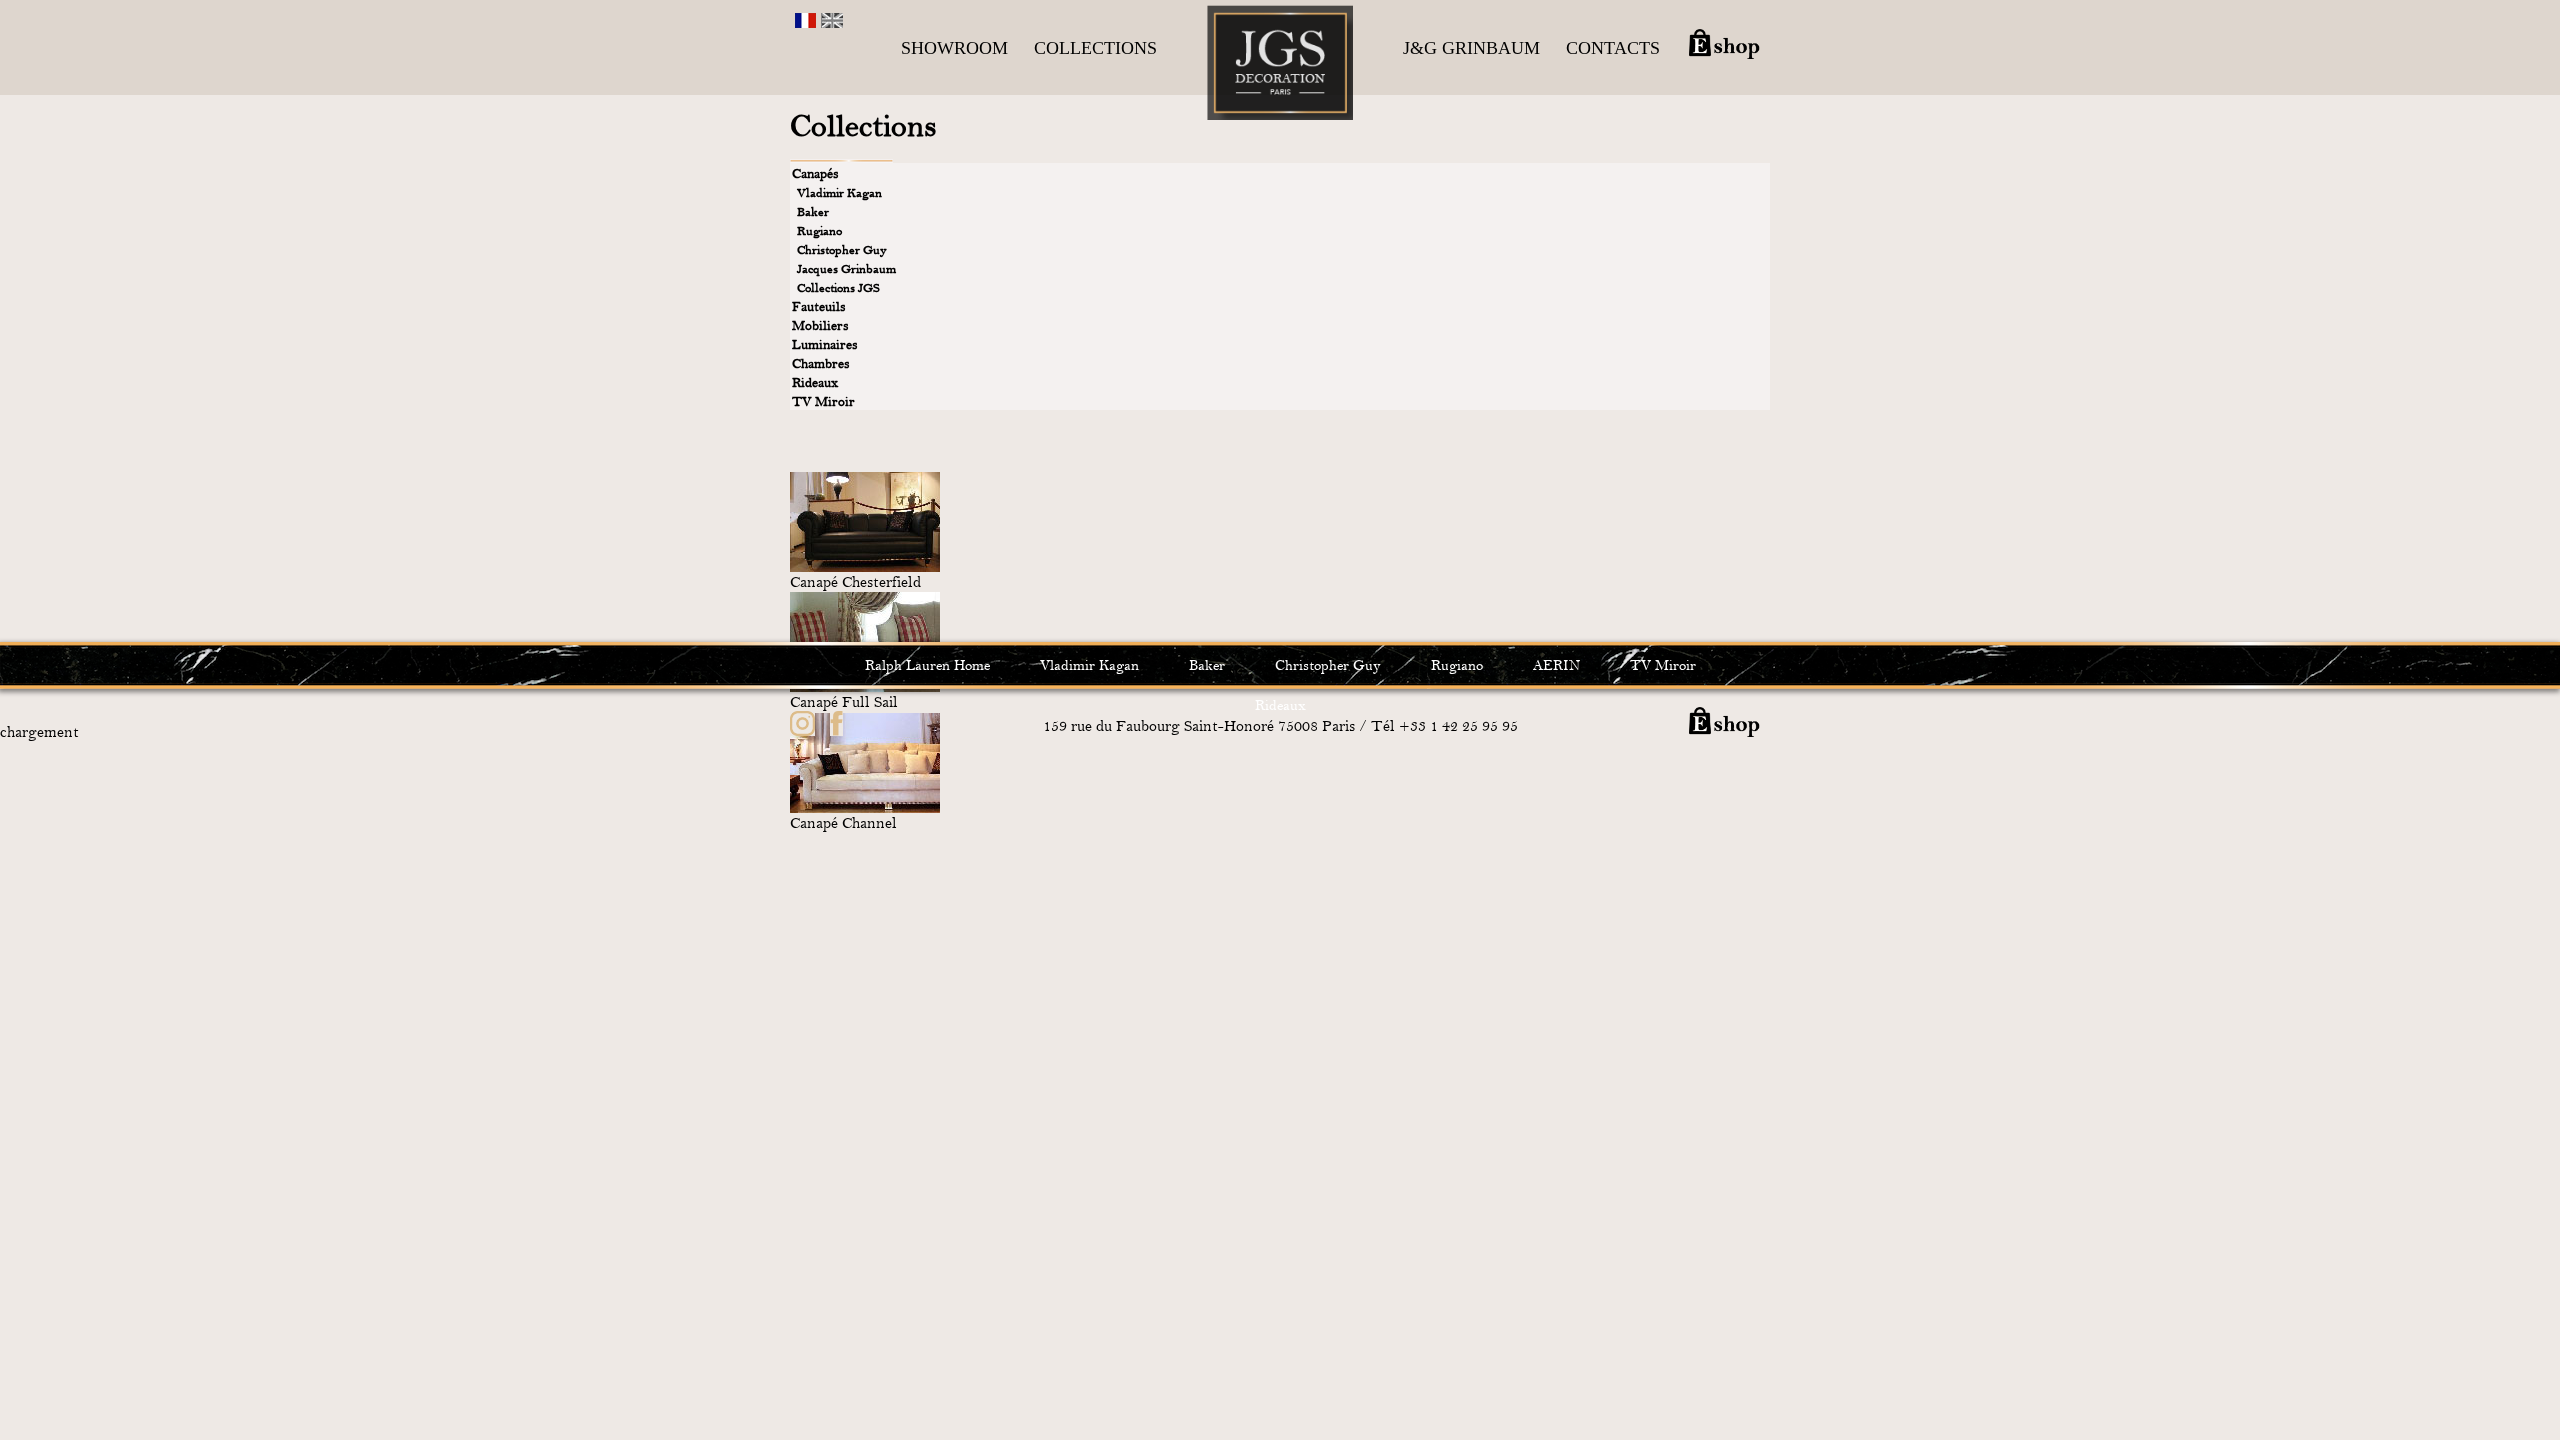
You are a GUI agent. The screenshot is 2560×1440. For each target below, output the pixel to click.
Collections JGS (838, 288)
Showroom (954, 48)
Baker (813, 212)
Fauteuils (819, 306)
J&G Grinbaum (1471, 48)
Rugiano (819, 231)
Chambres (821, 363)
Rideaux (815, 382)
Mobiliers (820, 325)
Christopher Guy (842, 250)
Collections (1095, 48)
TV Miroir (823, 401)
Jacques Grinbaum (846, 269)
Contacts (1613, 48)
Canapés (815, 173)
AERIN (1556, 665)
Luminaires (825, 344)
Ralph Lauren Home (927, 665)
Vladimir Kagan (839, 193)
